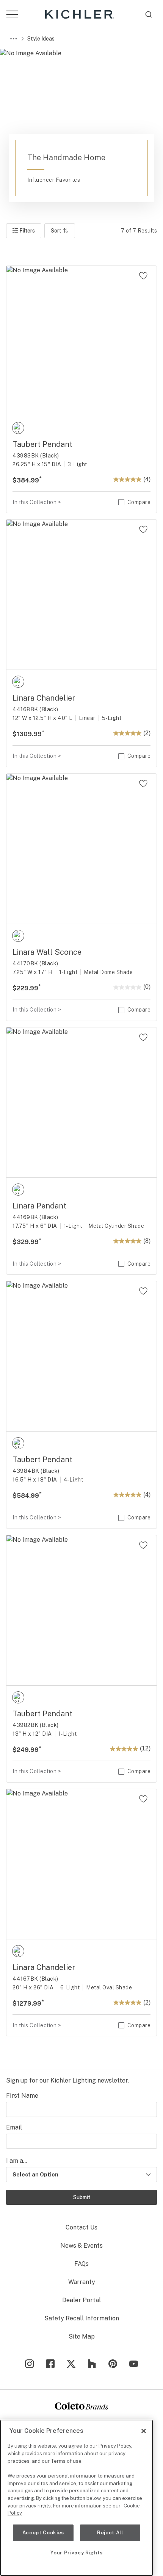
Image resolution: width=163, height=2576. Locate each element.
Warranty (82, 2282)
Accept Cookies (43, 2533)
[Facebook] (50, 2364)
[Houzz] (92, 2364)
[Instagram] (29, 2364)
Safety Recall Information (82, 2318)
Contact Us (81, 2227)
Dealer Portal (81, 2300)
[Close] (144, 2431)
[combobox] (149, 14)
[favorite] (143, 276)
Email (14, 2127)
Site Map (82, 2336)
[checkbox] (18, 428)
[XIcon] (71, 2364)
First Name (22, 2096)
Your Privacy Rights (76, 2553)
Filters (25, 233)
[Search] (149, 14)
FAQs (81, 2264)
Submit (82, 2197)
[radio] (18, 428)
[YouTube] (134, 2364)
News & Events (81, 2246)
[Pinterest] (113, 2364)
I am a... (17, 2161)
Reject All (110, 2533)
